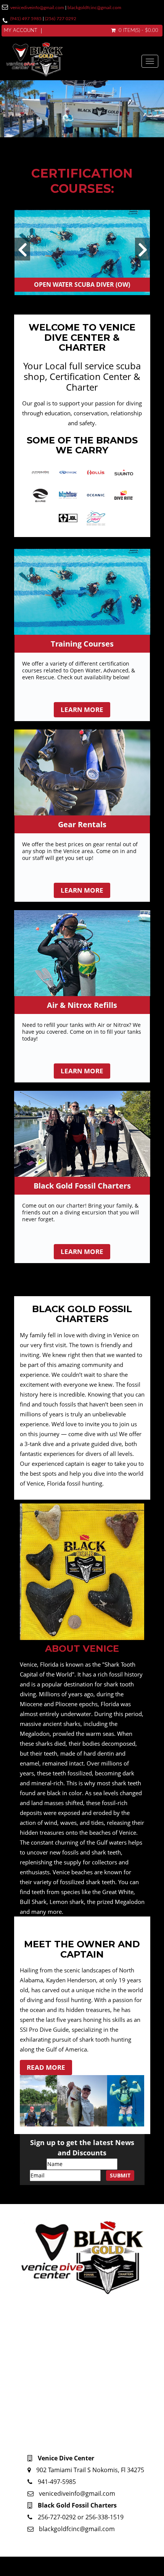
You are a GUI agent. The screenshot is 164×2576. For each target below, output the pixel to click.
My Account (21, 31)
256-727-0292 (58, 2517)
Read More (46, 2067)
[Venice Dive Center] (74, 61)
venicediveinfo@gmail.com (37, 8)
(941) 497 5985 (26, 19)
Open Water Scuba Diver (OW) (82, 284)
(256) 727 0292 (61, 19)
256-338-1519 (105, 2517)
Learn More (82, 710)
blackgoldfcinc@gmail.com (94, 8)
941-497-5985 (57, 2482)
